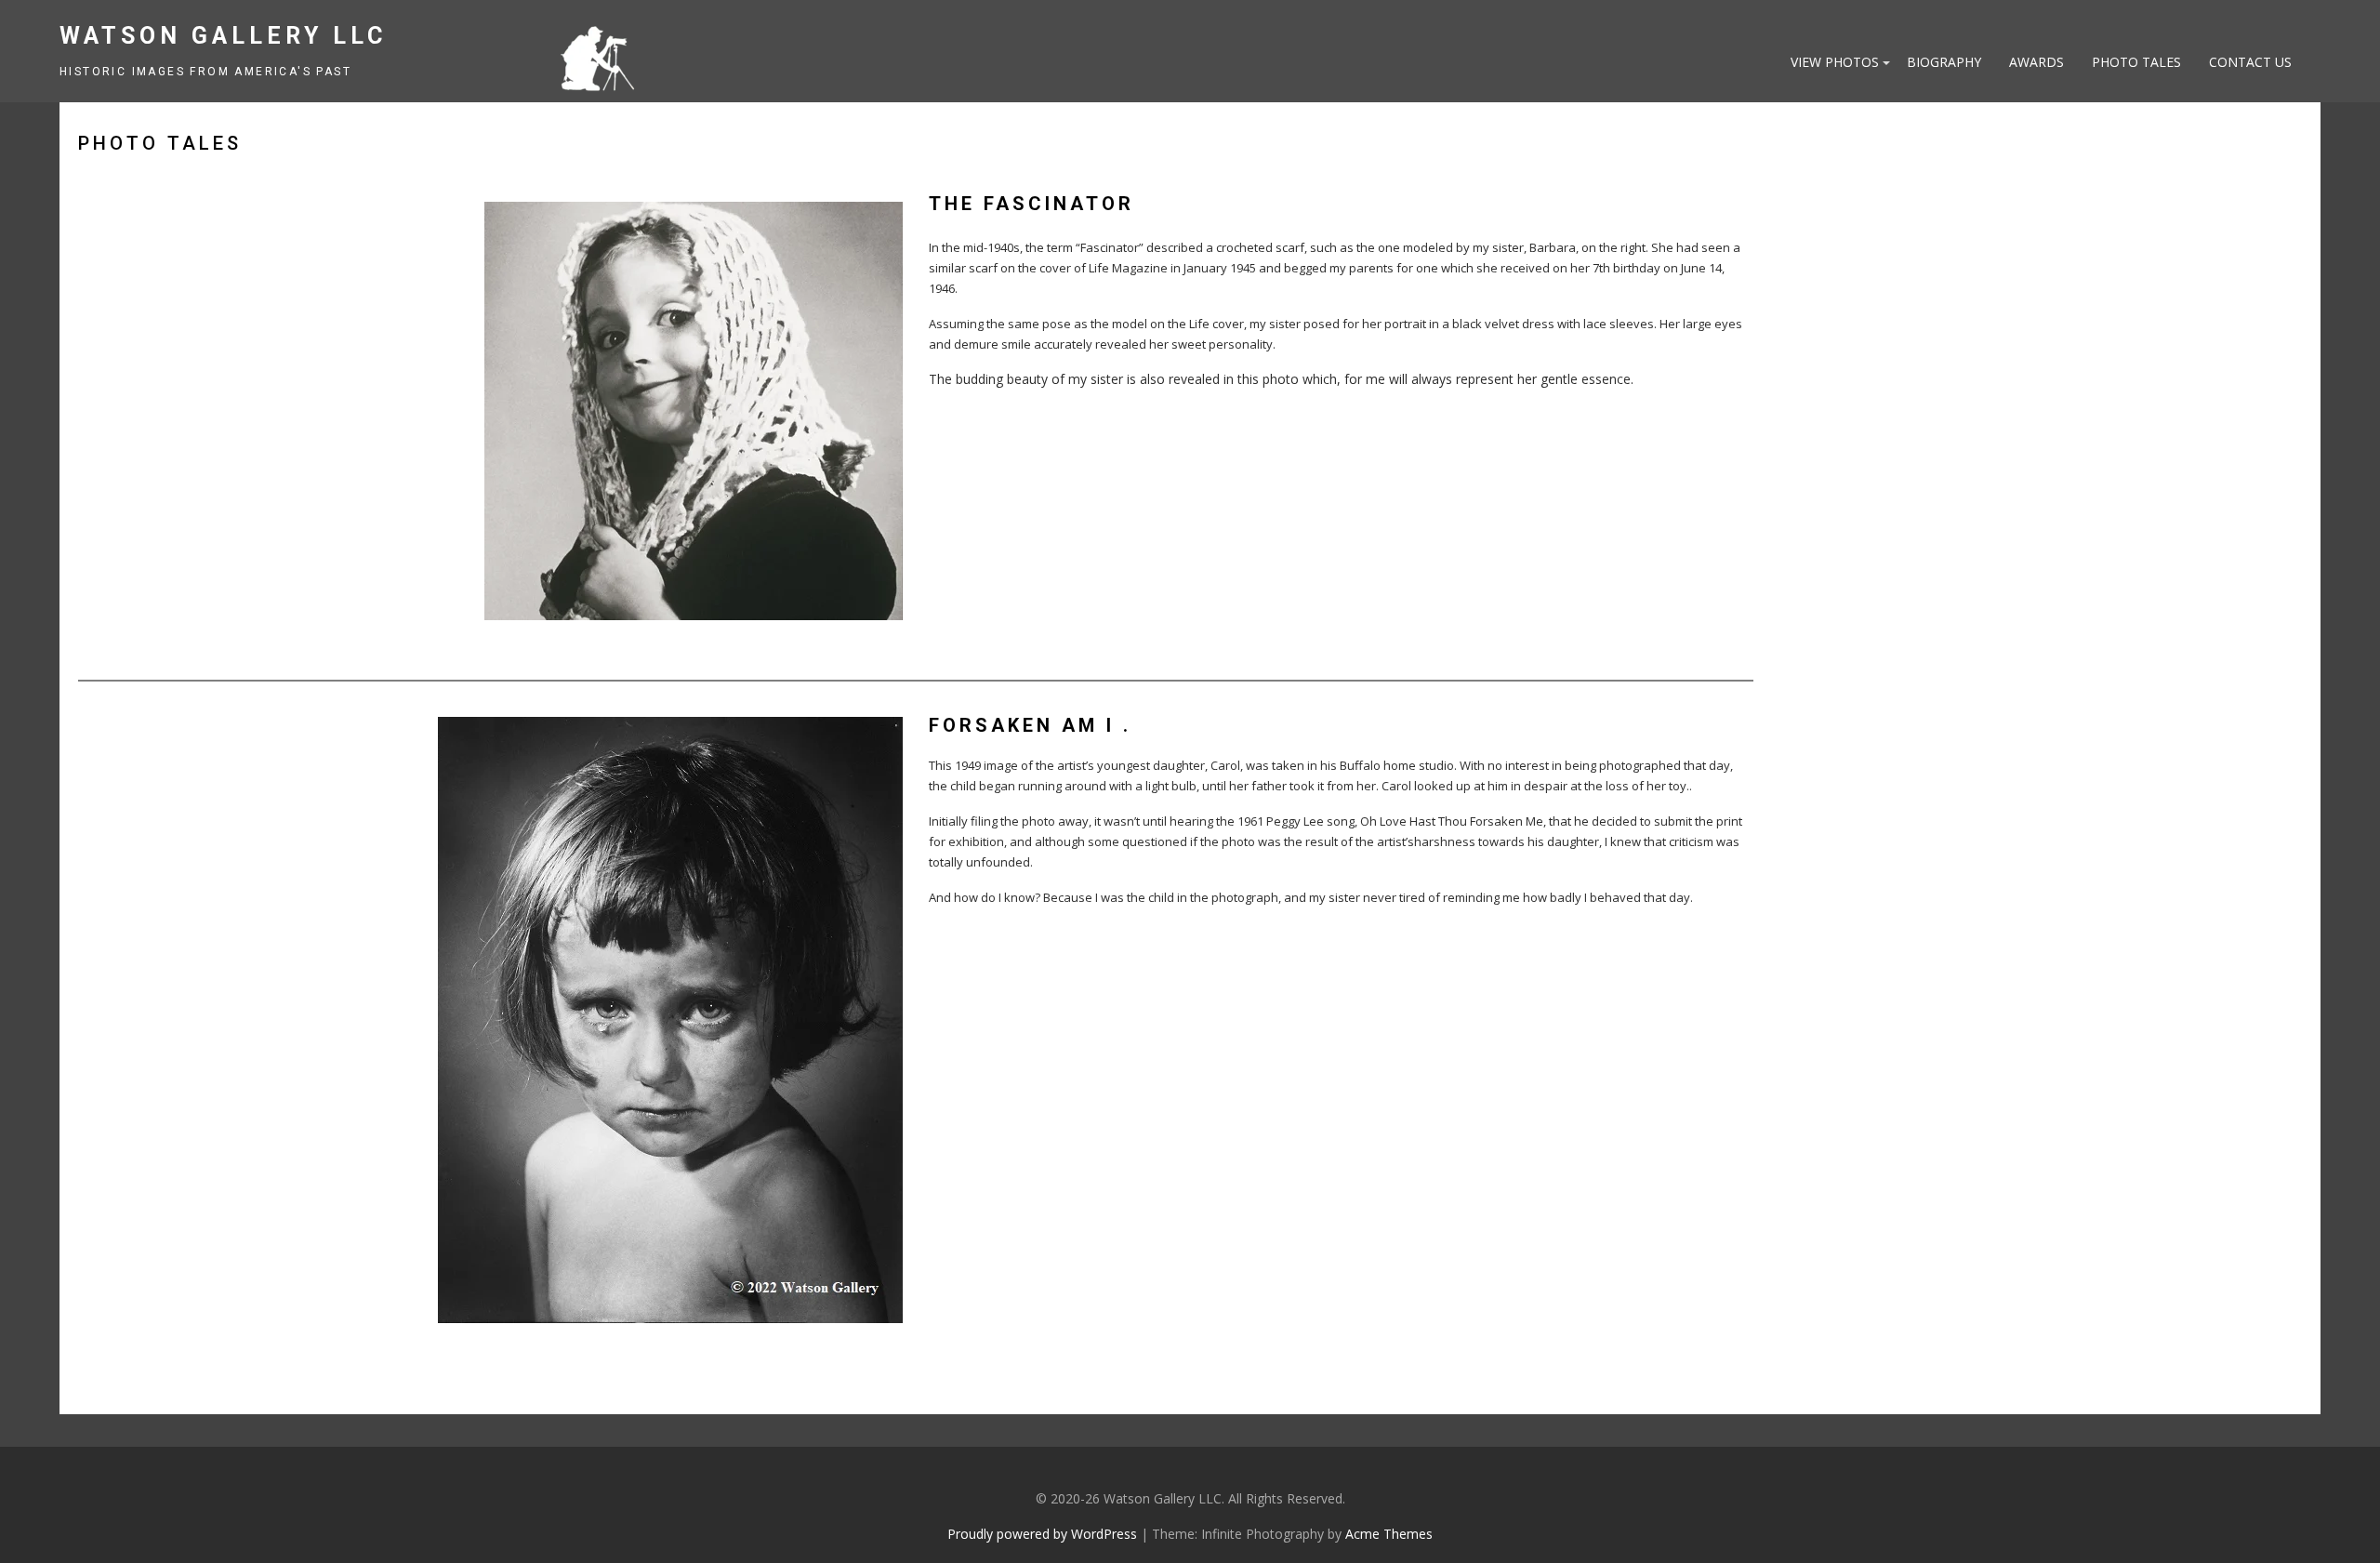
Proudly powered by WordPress (1042, 1534)
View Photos (1835, 62)
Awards (2036, 62)
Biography (1944, 62)
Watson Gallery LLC (223, 36)
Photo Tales (2136, 62)
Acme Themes (1389, 1534)
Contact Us (2250, 62)
